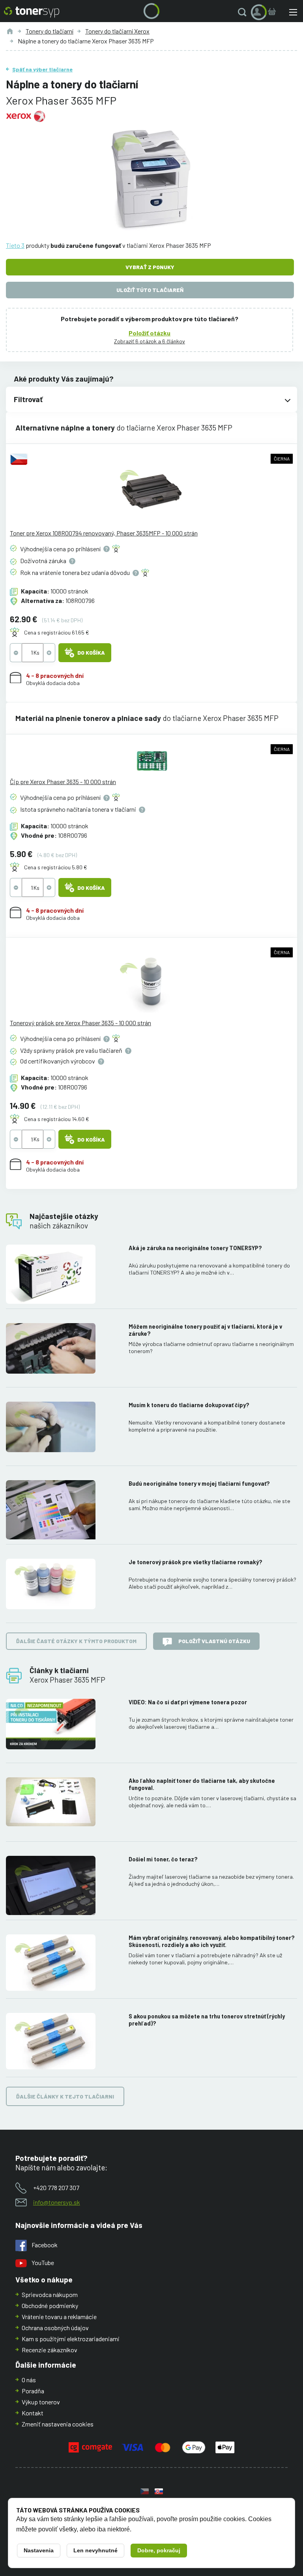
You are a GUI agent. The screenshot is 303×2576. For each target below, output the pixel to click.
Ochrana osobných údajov (55, 2328)
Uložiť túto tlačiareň (150, 290)
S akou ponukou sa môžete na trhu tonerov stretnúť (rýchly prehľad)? (207, 2020)
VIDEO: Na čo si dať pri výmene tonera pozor (188, 1702)
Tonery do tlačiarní (50, 31)
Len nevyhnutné (95, 2550)
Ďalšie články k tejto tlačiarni (65, 2096)
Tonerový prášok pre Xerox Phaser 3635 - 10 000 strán (80, 1023)
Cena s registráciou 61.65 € (57, 632)
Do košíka (91, 652)
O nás (29, 2380)
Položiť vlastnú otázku (214, 1641)
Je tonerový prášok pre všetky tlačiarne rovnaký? (195, 1562)
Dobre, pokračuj (159, 2550)
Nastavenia (39, 2550)
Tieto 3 (15, 245)
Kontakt (33, 2413)
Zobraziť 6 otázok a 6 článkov (150, 341)
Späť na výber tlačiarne (42, 69)
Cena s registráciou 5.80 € (56, 867)
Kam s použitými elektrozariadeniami (71, 2339)
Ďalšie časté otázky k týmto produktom (76, 1641)
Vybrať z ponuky (150, 267)
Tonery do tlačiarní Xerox (117, 31)
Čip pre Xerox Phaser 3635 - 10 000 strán (63, 782)
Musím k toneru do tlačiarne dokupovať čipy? (189, 1405)
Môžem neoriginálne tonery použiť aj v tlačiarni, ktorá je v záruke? (205, 1330)
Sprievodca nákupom (50, 2294)
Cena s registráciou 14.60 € (57, 1119)
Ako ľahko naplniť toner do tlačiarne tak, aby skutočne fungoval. (202, 1784)
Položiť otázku (150, 333)
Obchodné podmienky (50, 2305)
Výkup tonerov (41, 2402)
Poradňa (33, 2391)
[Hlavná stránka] (32, 12)
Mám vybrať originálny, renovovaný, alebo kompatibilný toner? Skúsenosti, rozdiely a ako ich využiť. (212, 1941)
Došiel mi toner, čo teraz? (163, 1859)
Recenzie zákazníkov (50, 2350)
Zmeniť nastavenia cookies (58, 2424)
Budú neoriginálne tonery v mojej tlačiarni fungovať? (199, 1484)
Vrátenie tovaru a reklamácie (59, 2317)
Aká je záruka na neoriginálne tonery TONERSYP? (195, 1248)
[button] (244, 12)
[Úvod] (10, 31)
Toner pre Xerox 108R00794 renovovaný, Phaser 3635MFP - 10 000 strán (104, 533)
